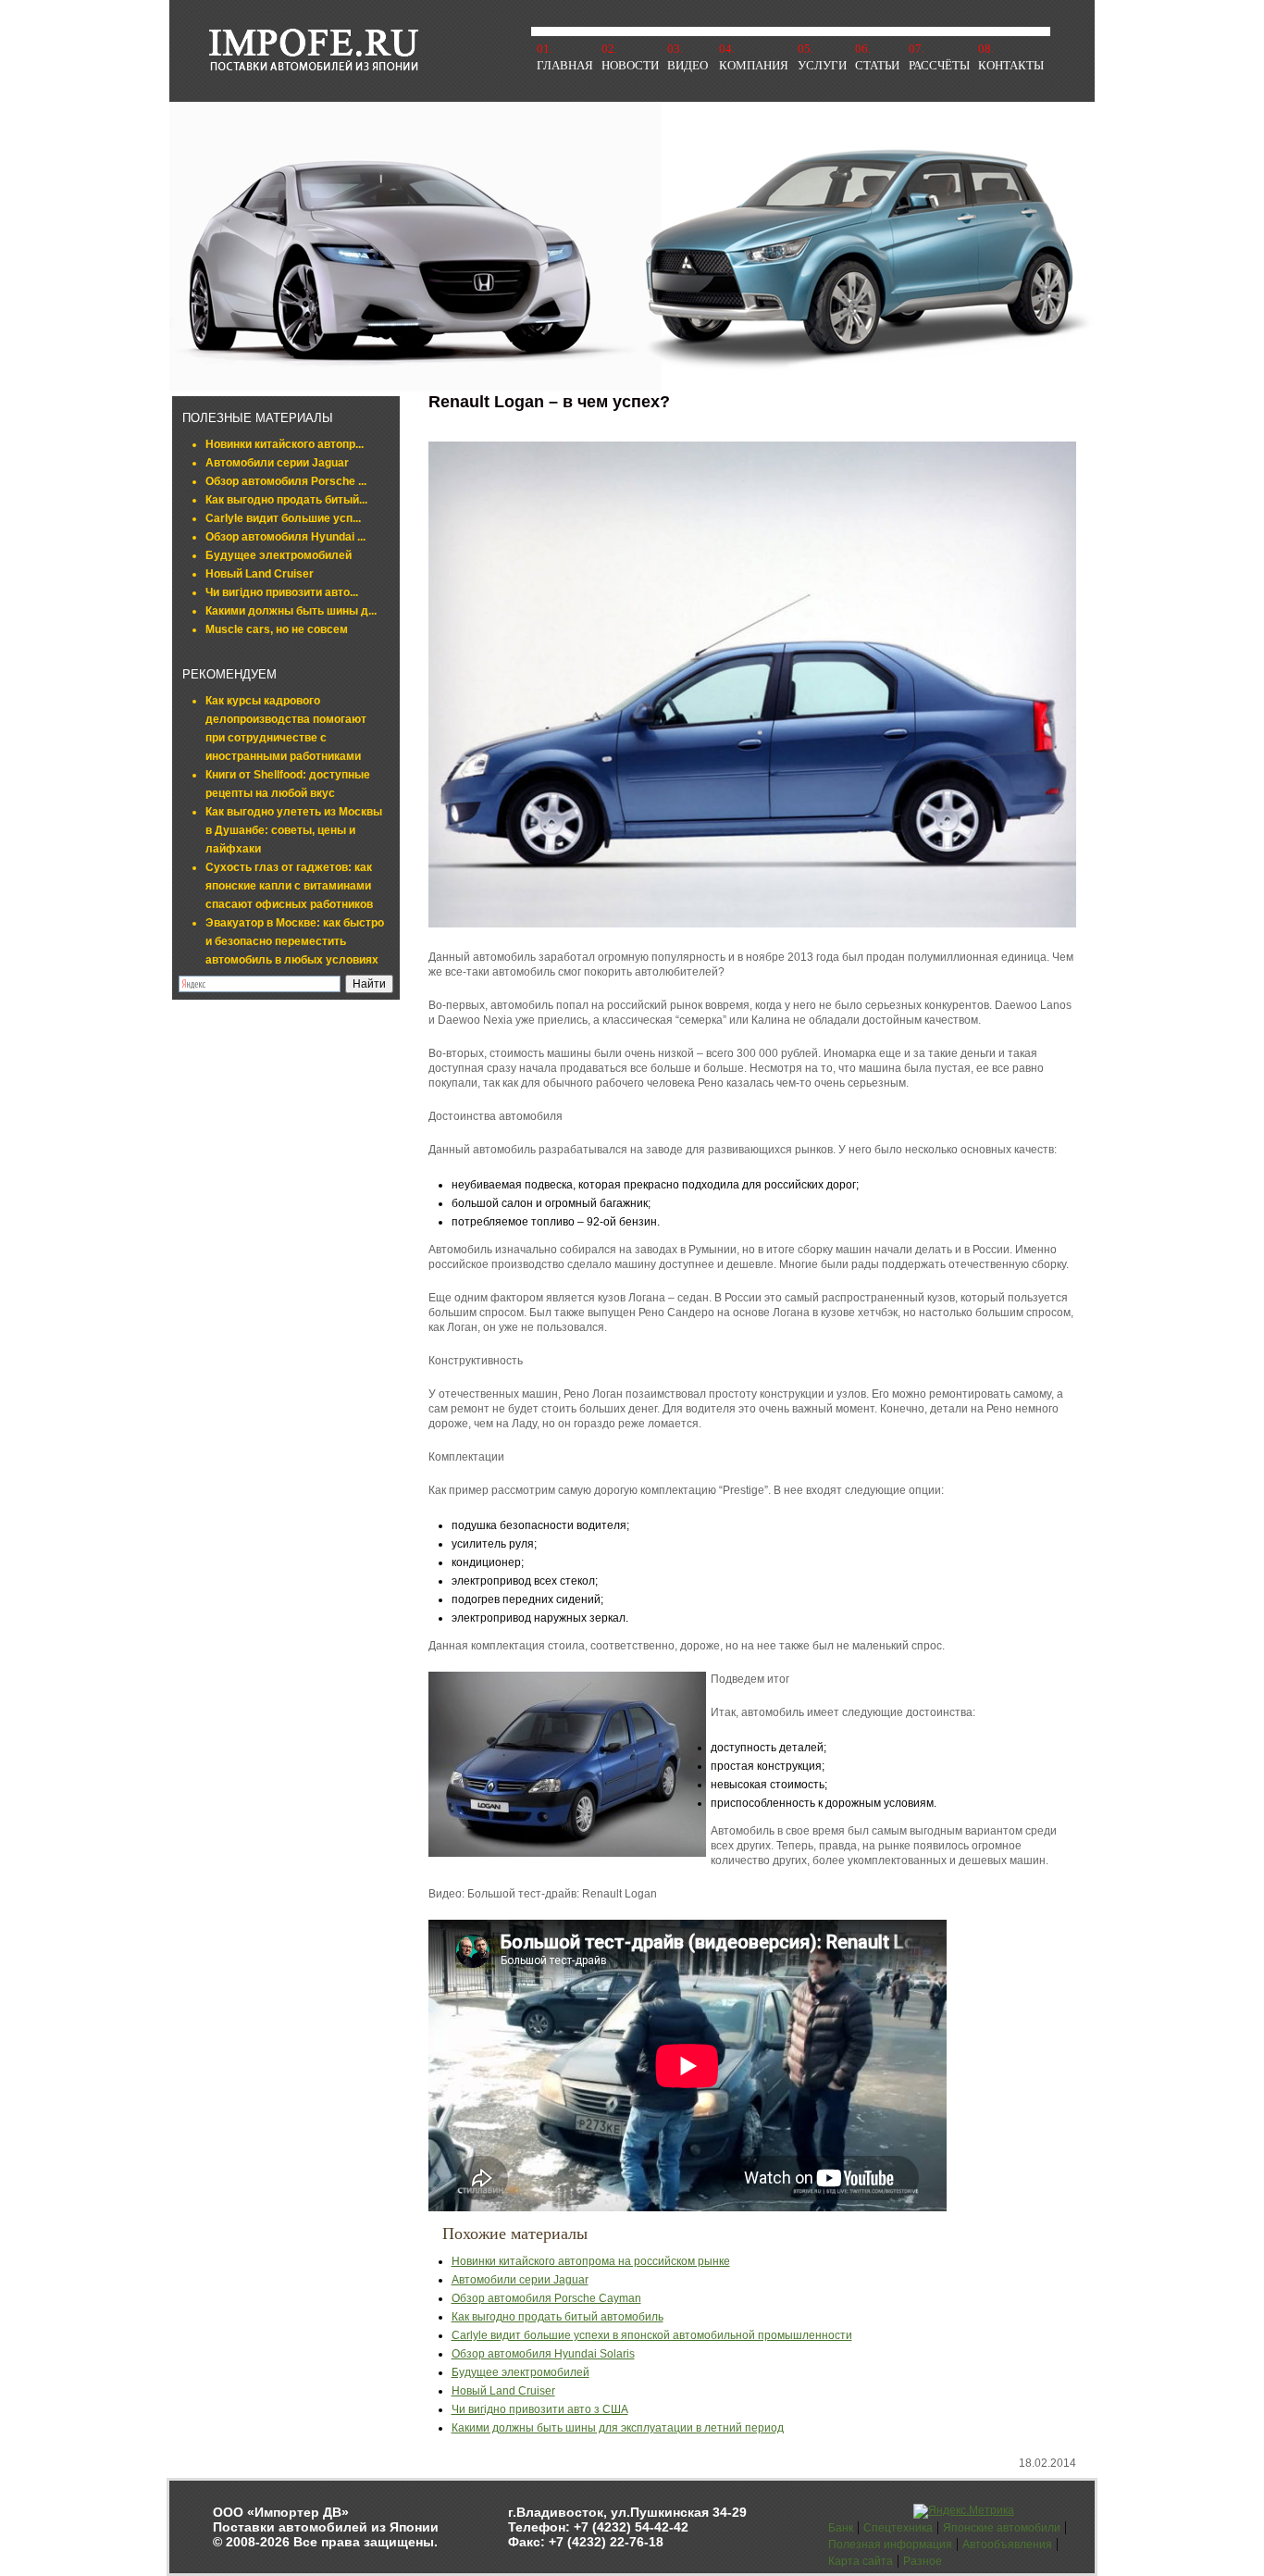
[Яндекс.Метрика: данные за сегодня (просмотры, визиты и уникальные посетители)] (964, 2511)
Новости (630, 65)
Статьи (877, 65)
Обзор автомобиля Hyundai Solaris (543, 2354)
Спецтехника (898, 2528)
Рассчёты (939, 65)
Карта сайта (861, 2561)
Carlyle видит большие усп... (283, 518)
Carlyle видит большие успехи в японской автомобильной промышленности (652, 2335)
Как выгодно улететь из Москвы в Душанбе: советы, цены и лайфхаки (294, 830)
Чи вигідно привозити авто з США (540, 2409)
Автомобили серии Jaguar (277, 463)
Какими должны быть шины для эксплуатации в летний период (618, 2428)
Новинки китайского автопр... (285, 444)
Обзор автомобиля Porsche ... (286, 481)
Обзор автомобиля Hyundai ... (285, 537)
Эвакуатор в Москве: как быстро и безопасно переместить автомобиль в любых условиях (295, 941)
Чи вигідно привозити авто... (282, 592)
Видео (688, 65)
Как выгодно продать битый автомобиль (558, 2317)
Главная (565, 65)
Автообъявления (1007, 2545)
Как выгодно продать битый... (286, 500)
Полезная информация (890, 2545)
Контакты (1011, 65)
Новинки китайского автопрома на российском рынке (591, 2261)
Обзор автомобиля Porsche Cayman (546, 2298)
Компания (754, 65)
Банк (841, 2528)
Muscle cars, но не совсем (277, 629)
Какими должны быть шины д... (291, 611)
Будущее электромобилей (279, 555)
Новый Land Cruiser (260, 574)
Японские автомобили (1002, 2528)
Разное (923, 2561)
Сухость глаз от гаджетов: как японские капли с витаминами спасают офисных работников (289, 886)
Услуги (822, 65)
